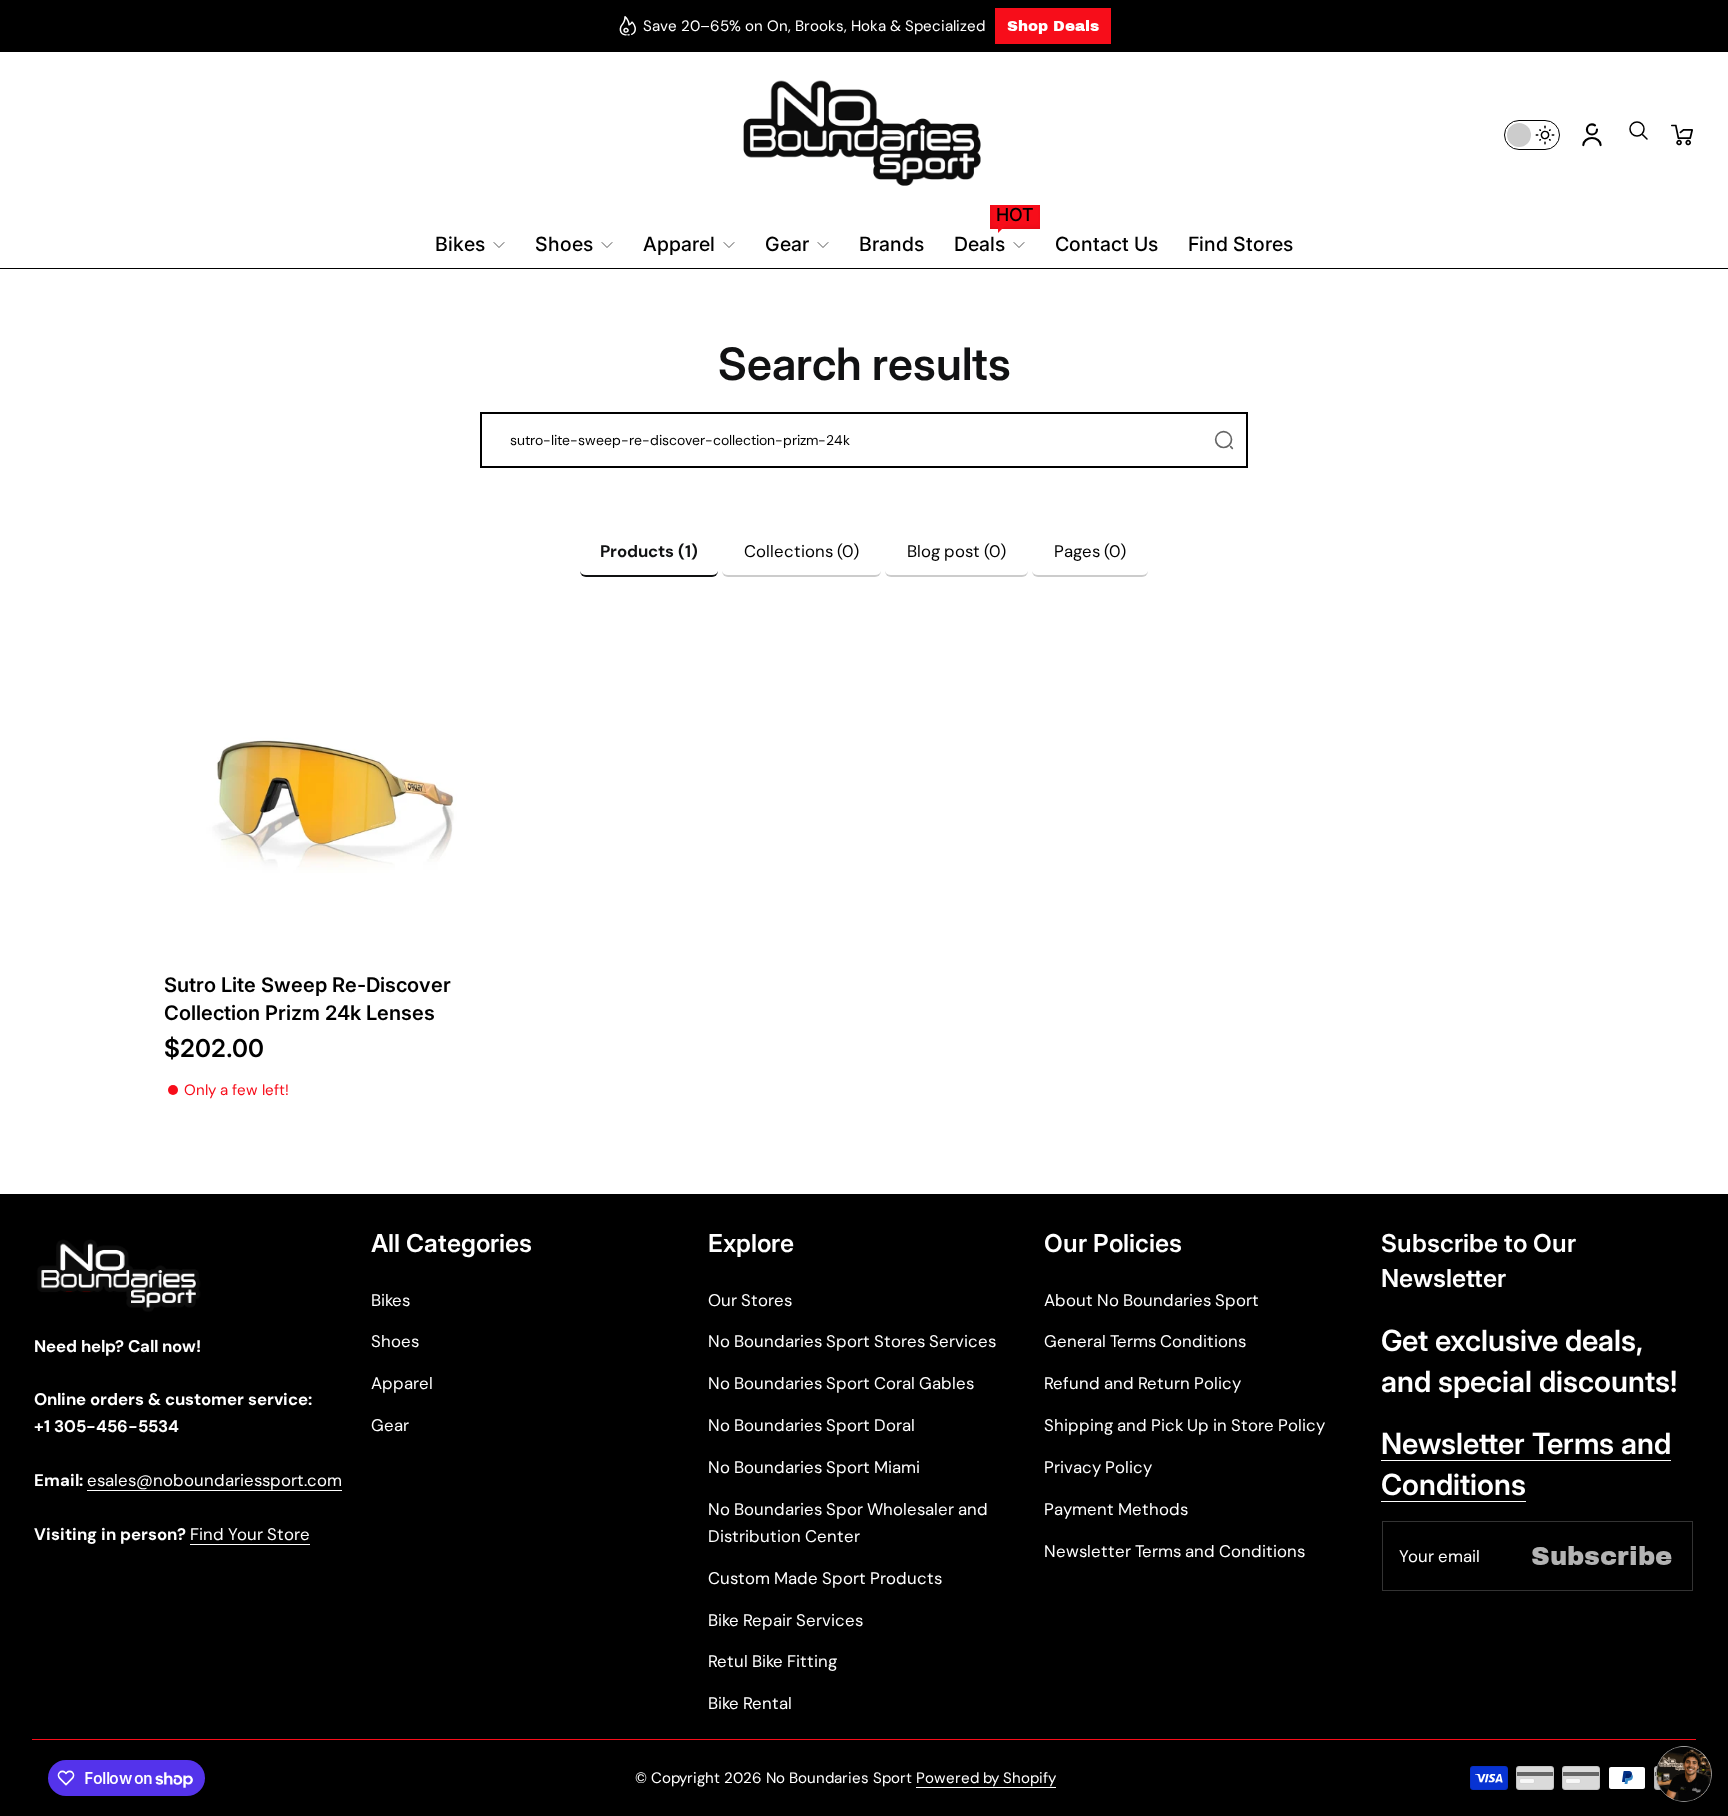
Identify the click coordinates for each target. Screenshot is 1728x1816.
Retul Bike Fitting (772, 1661)
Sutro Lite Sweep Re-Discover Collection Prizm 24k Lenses (307, 998)
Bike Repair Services (785, 1620)
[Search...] (1224, 440)
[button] (1638, 137)
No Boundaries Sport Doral (811, 1425)
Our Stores (750, 1300)
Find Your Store (250, 1534)
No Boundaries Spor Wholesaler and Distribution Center (848, 1522)
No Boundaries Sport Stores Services (852, 1341)
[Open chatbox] (1684, 1774)
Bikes (390, 1300)
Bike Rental (750, 1703)
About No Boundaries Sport (1151, 1300)
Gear (390, 1425)
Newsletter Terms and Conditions (1174, 1551)
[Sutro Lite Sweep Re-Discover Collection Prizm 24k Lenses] (333, 794)
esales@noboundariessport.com (214, 1480)
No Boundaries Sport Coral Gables (841, 1383)
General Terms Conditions (1145, 1341)
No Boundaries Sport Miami (814, 1467)
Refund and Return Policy (1142, 1383)
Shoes (395, 1341)
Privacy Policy (1098, 1467)
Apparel (402, 1383)
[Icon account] (1592, 135)
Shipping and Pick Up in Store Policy (1184, 1425)
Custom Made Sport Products (825, 1578)
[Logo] (864, 134)
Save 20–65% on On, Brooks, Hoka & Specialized (814, 26)
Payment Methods (1116, 1509)
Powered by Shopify (986, 1778)
